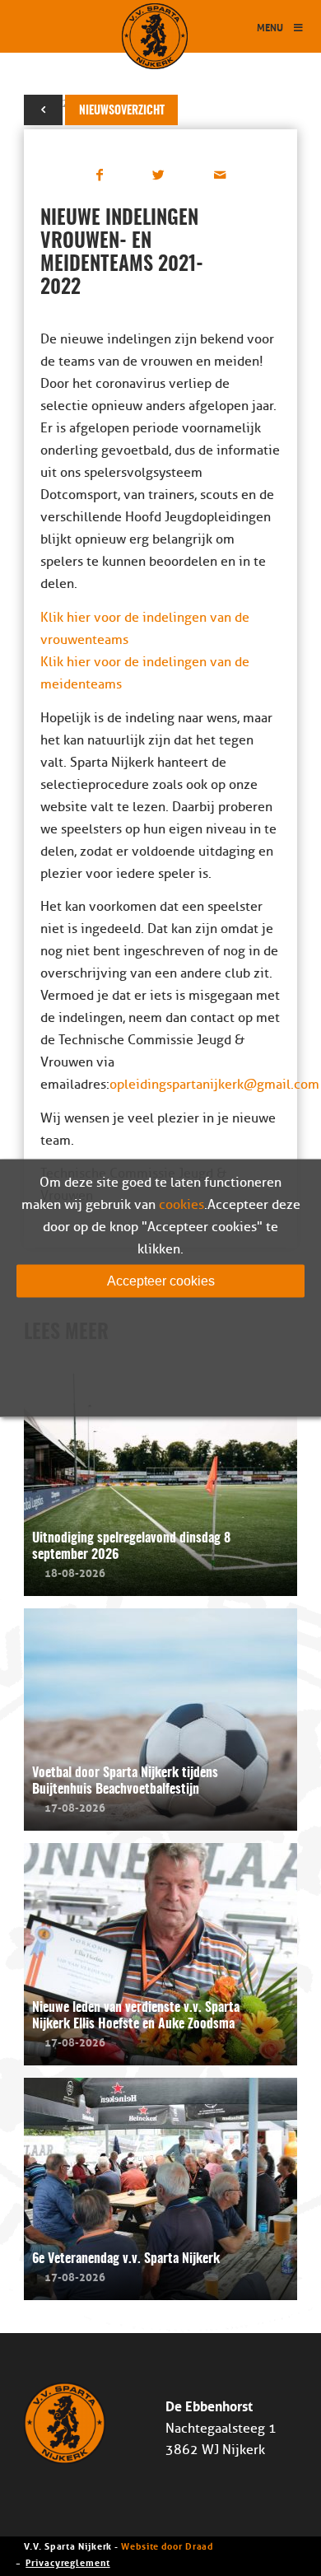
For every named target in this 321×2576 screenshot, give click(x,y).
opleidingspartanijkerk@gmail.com (214, 1085)
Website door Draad (167, 2545)
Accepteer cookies (161, 1281)
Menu (270, 27)
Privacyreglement (67, 2562)
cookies (181, 1205)
